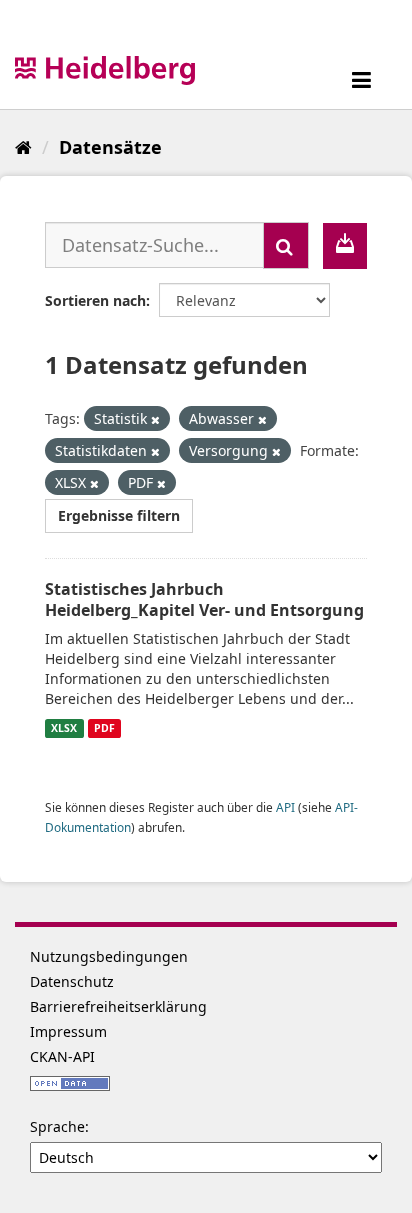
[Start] (23, 147)
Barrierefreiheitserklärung (118, 1006)
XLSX (64, 728)
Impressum (68, 1031)
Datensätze (110, 147)
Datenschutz (72, 981)
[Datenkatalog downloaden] (345, 246)
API (285, 807)
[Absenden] (286, 245)
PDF (104, 728)
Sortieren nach (95, 300)
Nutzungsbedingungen (109, 956)
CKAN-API (62, 1056)
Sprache (57, 1126)
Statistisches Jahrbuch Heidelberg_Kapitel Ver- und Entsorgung (204, 599)
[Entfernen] (155, 419)
